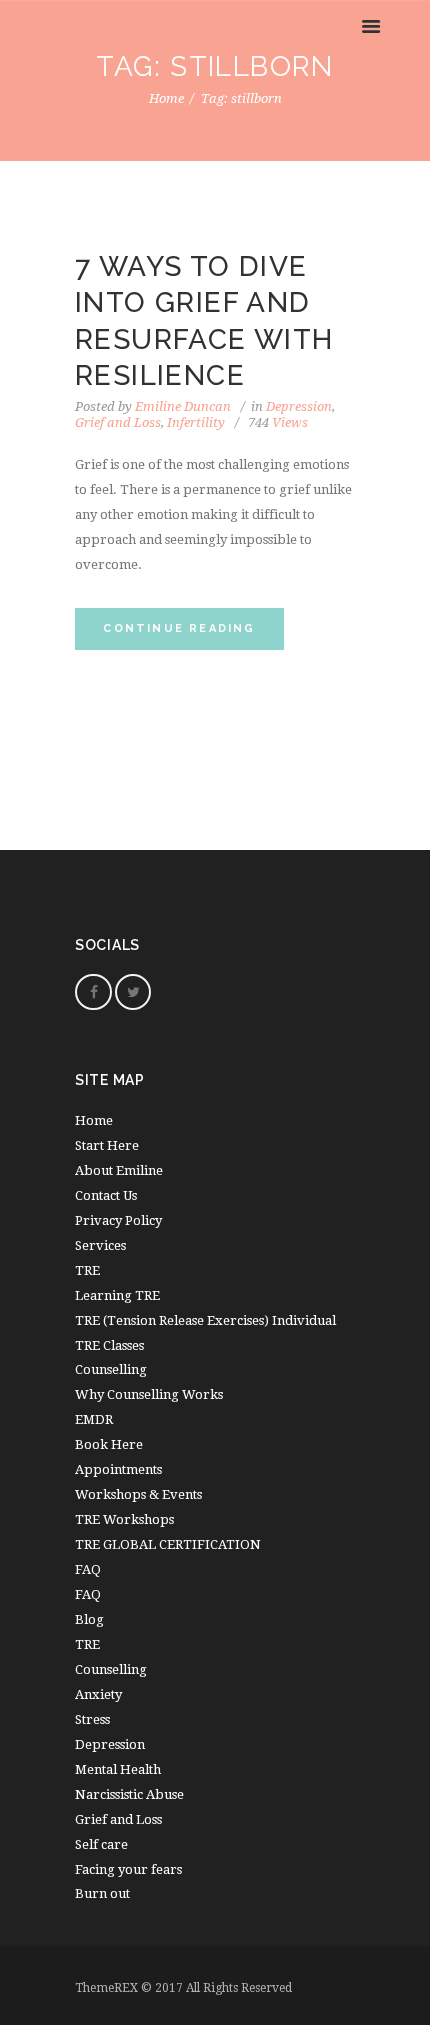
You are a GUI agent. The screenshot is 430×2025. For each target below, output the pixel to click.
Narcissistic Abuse (129, 1794)
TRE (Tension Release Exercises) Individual (205, 1320)
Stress (92, 1719)
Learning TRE (117, 1295)
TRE (87, 1270)
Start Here (107, 1145)
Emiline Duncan (183, 406)
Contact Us (106, 1195)
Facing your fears (128, 1869)
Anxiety (98, 1694)
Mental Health (118, 1769)
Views (278, 422)
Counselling (111, 1369)
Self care (101, 1844)
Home (166, 98)
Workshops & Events (138, 1494)
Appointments (118, 1469)
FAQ (88, 1594)
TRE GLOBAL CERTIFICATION (168, 1544)
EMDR (94, 1419)
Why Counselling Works (149, 1394)
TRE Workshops (124, 1519)
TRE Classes (109, 1345)
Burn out (102, 1893)
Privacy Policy (118, 1220)
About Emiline (119, 1170)
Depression (299, 406)
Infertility (196, 422)
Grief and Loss (118, 422)
